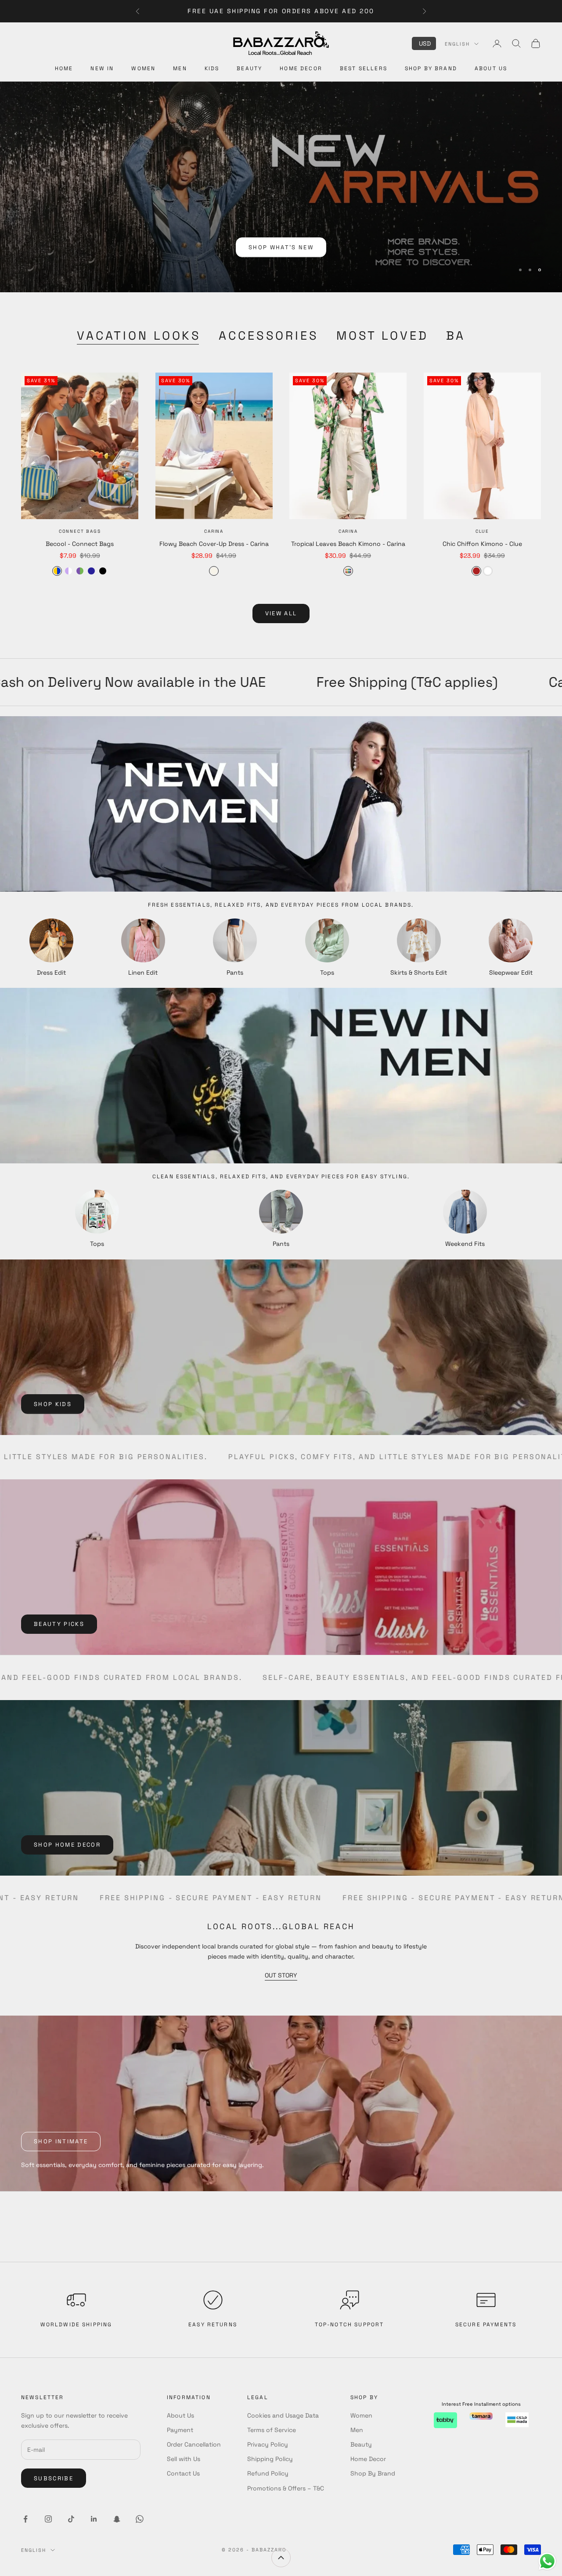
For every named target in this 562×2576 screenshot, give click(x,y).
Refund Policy (268, 2473)
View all (281, 613)
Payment (180, 2430)
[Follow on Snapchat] (117, 2519)
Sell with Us (184, 2459)
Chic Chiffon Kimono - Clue (482, 544)
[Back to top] (281, 2558)
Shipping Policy (270, 2459)
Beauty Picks (59, 1624)
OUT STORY (281, 1975)
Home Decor (301, 68)
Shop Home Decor (67, 1845)
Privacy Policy (268, 2444)
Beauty (249, 68)
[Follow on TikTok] (71, 2519)
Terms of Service (272, 2430)
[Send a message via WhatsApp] (547, 2561)
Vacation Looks (139, 335)
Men (180, 68)
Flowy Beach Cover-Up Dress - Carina (214, 544)
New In (102, 68)
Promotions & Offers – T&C (286, 2488)
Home (64, 68)
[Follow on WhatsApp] (140, 2519)
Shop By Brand (431, 68)
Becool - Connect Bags (80, 544)
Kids (212, 68)
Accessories (269, 335)
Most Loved (382, 335)
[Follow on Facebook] (25, 2519)
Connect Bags (80, 531)
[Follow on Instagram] (48, 2519)
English (457, 44)
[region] (281, 187)
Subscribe (54, 2478)
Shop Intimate (61, 2141)
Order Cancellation (194, 2444)
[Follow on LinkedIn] (94, 2519)
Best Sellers (364, 68)
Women (143, 68)
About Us (491, 68)
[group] (281, 187)
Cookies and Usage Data (283, 2415)
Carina (214, 531)
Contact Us (183, 2473)
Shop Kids (53, 1404)
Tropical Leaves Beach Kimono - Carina (348, 544)
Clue (482, 531)
